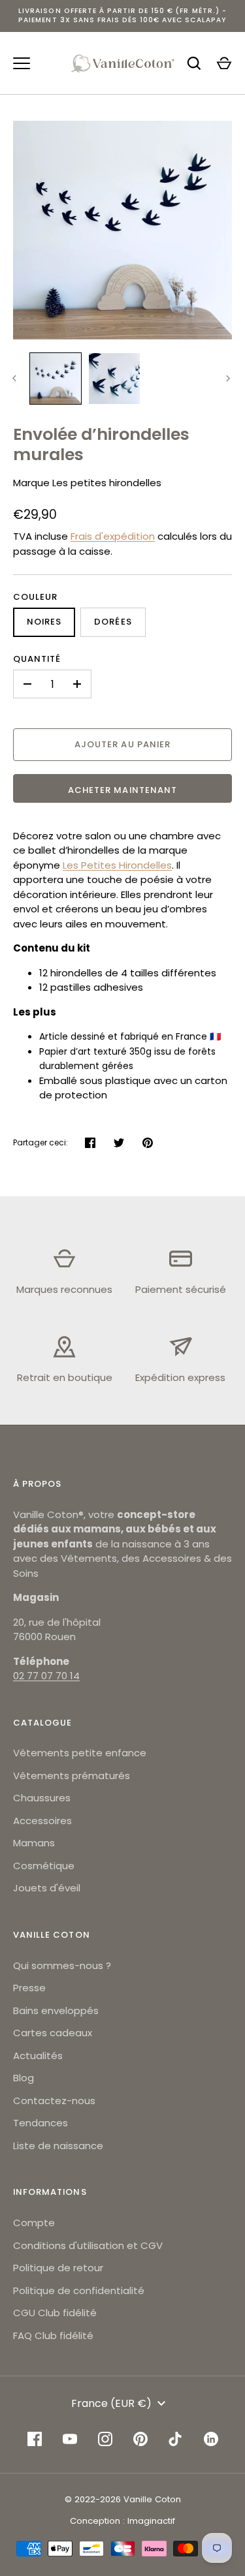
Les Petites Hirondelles (117, 865)
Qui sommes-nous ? (62, 1965)
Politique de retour (58, 2268)
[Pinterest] (140, 2439)
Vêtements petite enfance (80, 1753)
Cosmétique (44, 1866)
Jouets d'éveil (47, 1888)
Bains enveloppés (56, 2010)
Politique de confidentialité (79, 2290)
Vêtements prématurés (72, 1776)
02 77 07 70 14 (46, 1676)
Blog (24, 2078)
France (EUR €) (111, 2403)
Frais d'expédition (113, 536)
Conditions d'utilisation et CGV (88, 2245)
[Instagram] (105, 2439)
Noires (44, 622)
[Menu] (22, 63)
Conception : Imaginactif (122, 2521)
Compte (34, 2223)
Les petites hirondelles (107, 483)
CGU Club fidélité (55, 2313)
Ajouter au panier (122, 744)
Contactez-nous (54, 2101)
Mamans (34, 1843)
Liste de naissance (58, 2146)
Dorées (113, 622)
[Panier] (224, 63)
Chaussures (42, 1798)
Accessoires (42, 1821)
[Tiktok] (176, 2439)
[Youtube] (70, 2439)
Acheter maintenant (122, 790)
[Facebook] (35, 2439)
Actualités (38, 2056)
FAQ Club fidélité (53, 2335)
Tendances (41, 2123)
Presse (29, 1988)
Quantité (37, 659)
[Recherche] (194, 63)
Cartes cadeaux (53, 2033)
